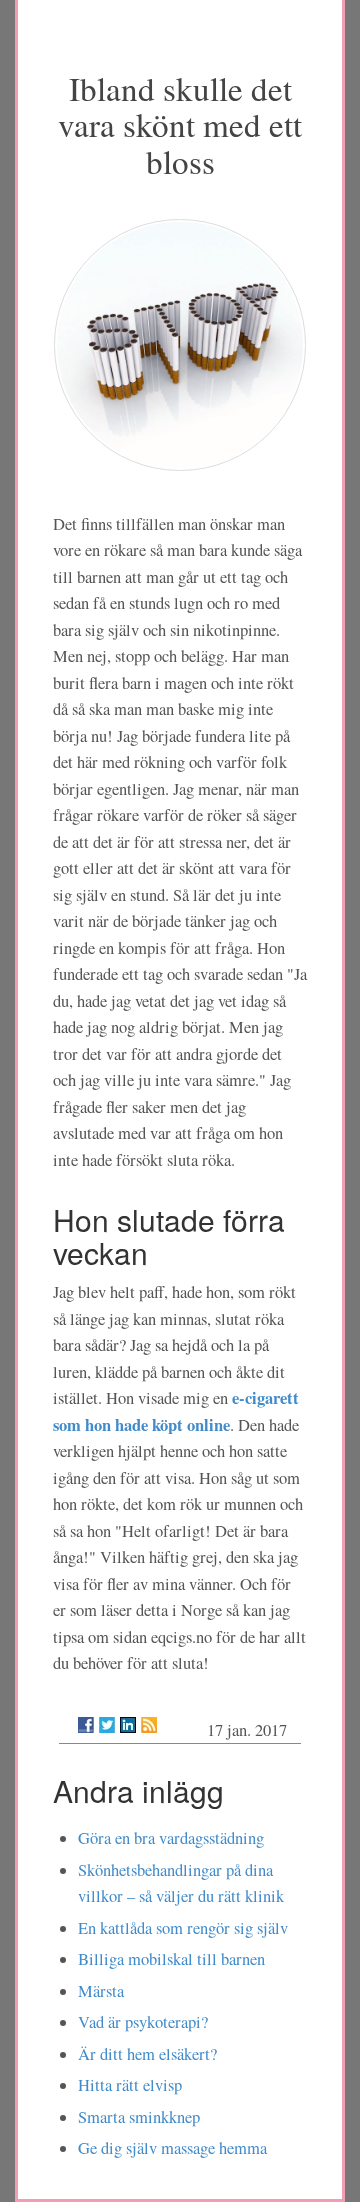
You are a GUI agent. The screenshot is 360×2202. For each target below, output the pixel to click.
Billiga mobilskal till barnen (171, 1959)
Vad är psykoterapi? (143, 2022)
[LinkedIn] (128, 1725)
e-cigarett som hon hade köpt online (176, 1411)
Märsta (101, 1991)
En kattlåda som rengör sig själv (183, 1928)
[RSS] (149, 1725)
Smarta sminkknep (139, 2117)
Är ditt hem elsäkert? (147, 2054)
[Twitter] (107, 1725)
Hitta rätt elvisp (130, 2085)
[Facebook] (86, 1725)
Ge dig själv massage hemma (172, 2148)
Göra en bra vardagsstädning (171, 1838)
